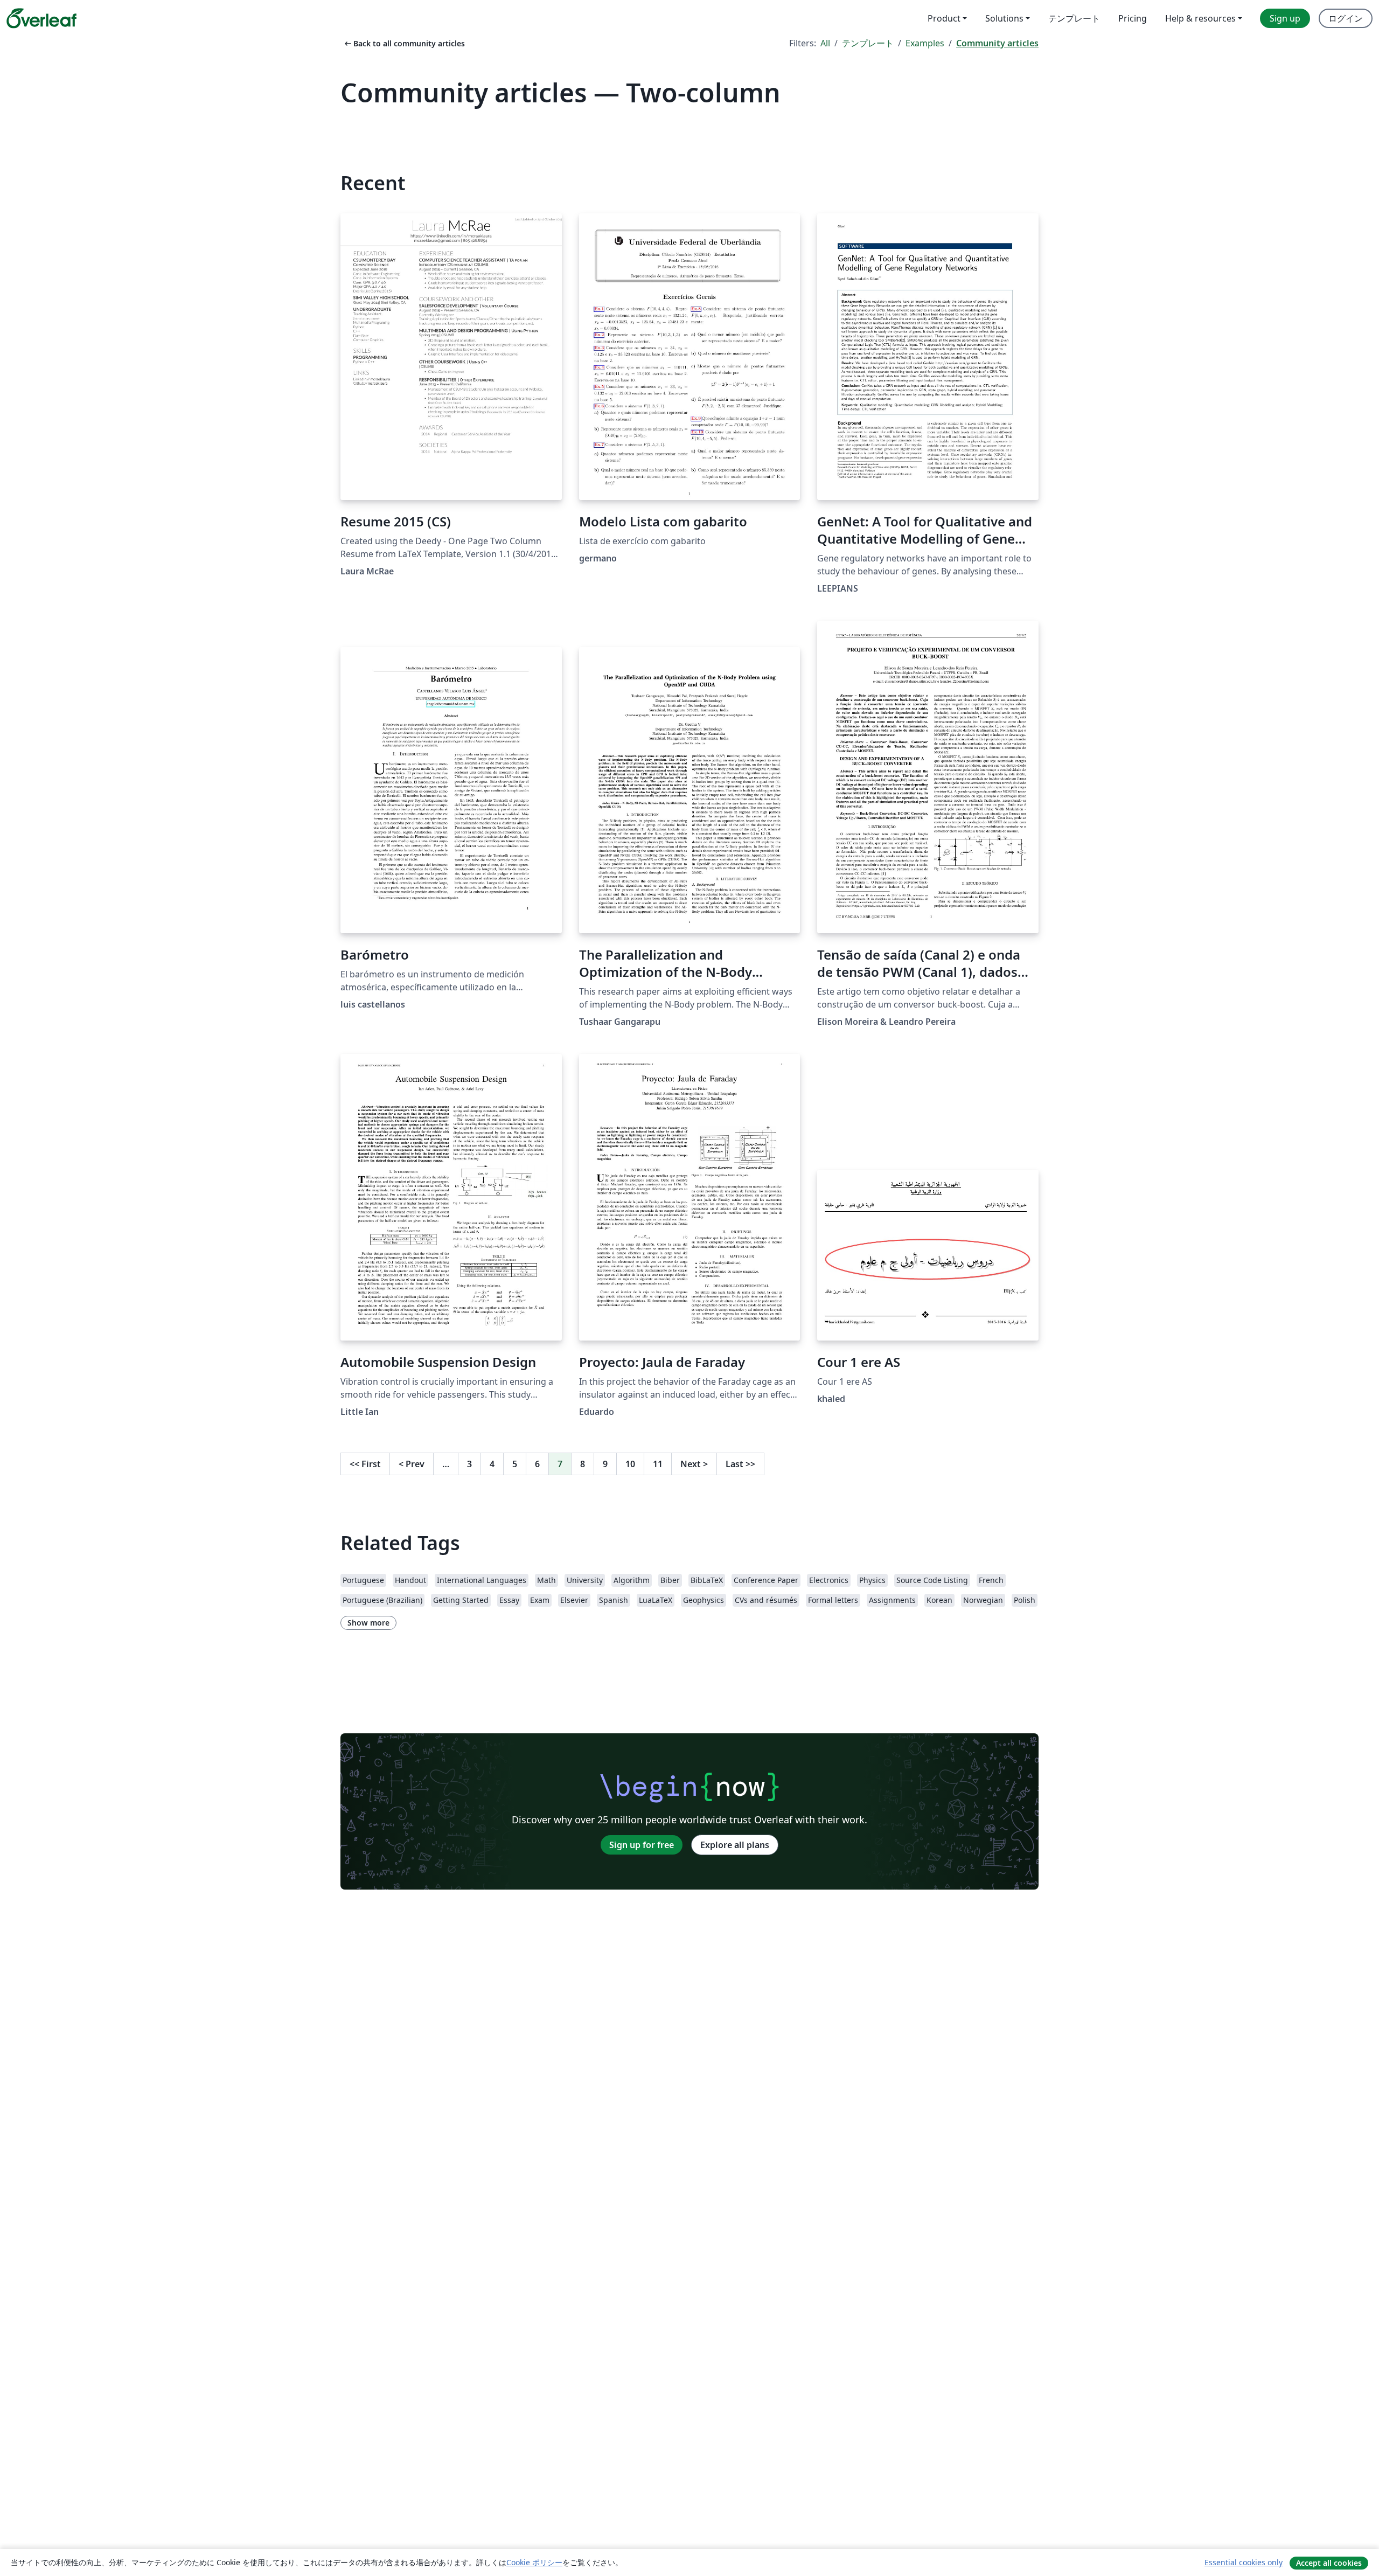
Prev (412, 1464)
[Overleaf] (41, 18)
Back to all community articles (404, 43)
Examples (925, 43)
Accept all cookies (1329, 2563)
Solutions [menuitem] (1004, 18)
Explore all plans (735, 1845)
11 (658, 1464)
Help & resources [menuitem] (1200, 18)
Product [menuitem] (944, 18)
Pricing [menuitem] (1133, 18)
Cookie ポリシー (534, 2562)
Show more (368, 1623)
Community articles (997, 43)
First (365, 1464)
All (825, 43)
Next (694, 1464)
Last (740, 1464)
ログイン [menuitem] (1346, 18)
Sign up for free (642, 1845)
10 (630, 1464)
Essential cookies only (1244, 2562)
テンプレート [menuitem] (1074, 18)
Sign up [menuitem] (1285, 18)
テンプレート (868, 43)
